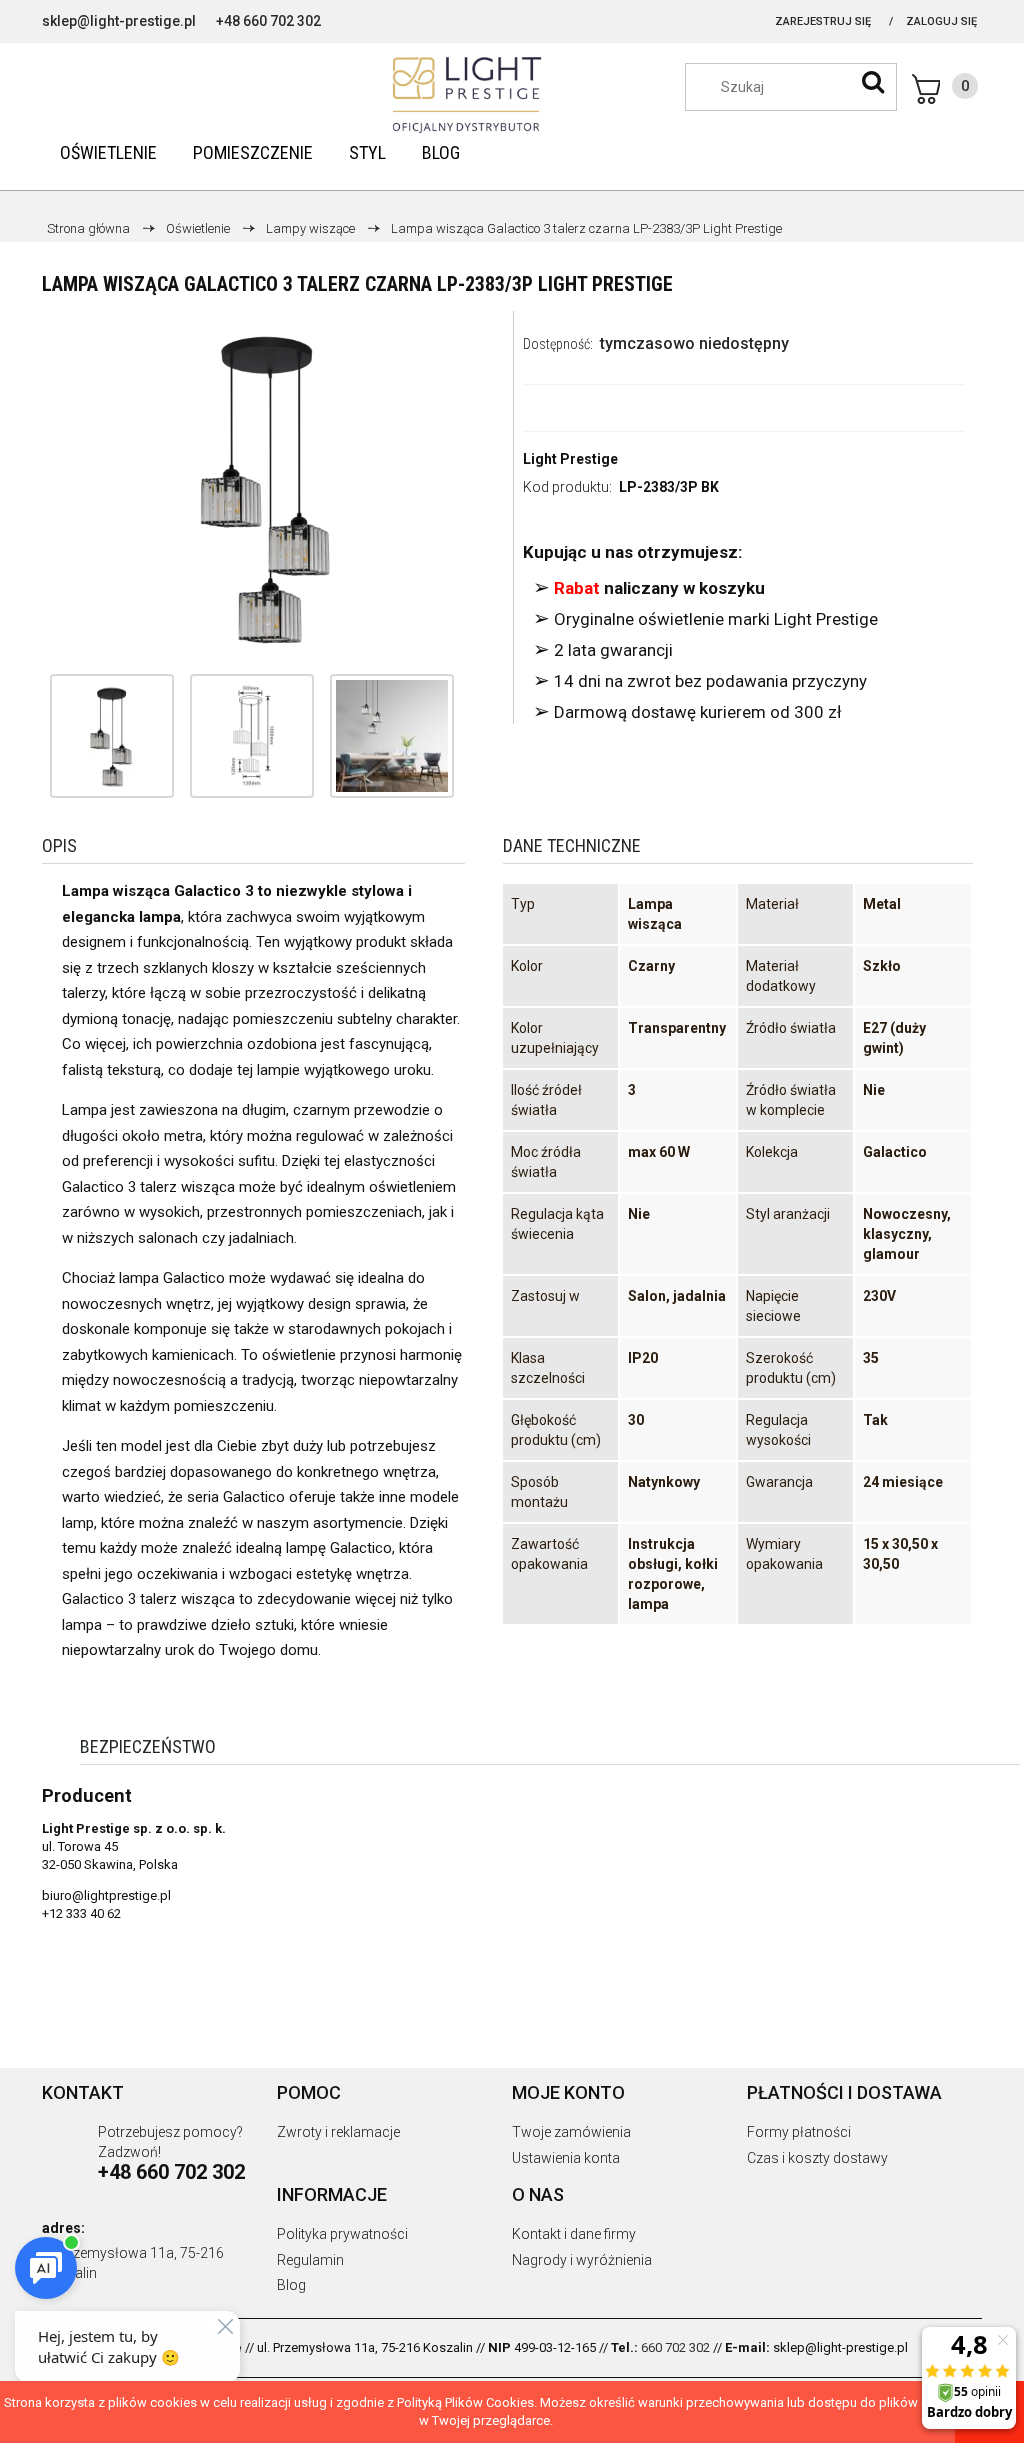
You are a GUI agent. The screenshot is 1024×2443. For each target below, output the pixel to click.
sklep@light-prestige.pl (119, 21)
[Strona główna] (512, 95)
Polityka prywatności (342, 2234)
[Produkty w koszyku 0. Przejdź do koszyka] (945, 89)
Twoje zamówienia (571, 2132)
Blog (291, 2285)
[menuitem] (108, 152)
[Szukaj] (873, 82)
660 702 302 (675, 2347)
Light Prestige (570, 459)
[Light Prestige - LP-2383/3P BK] (112, 736)
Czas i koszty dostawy (817, 2158)
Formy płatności (799, 2132)
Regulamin (310, 2260)
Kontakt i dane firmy (574, 2234)
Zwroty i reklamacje (338, 2132)
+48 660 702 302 (268, 21)
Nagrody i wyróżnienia (582, 2260)
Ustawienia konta (566, 2158)
